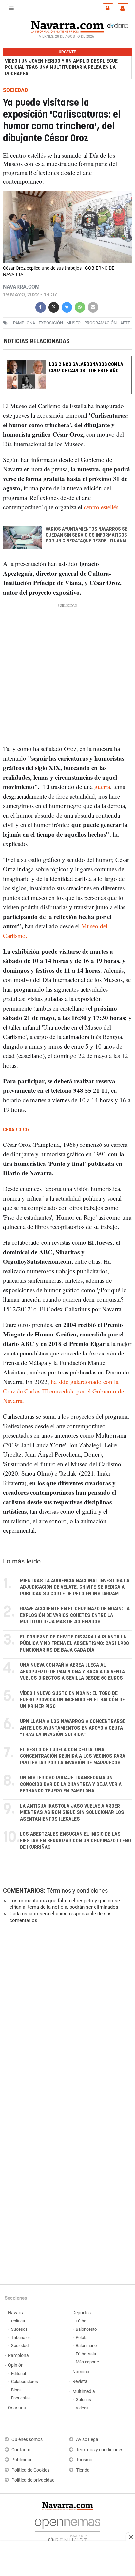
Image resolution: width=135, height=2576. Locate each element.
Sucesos (19, 2329)
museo (74, 323)
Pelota (82, 2337)
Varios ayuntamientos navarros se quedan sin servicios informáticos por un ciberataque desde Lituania (87, 535)
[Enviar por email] (93, 306)
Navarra (16, 2313)
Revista (80, 2382)
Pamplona (18, 2355)
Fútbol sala (86, 2354)
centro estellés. (102, 507)
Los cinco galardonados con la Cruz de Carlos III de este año (86, 368)
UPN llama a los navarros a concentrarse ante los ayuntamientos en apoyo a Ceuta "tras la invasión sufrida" (73, 1728)
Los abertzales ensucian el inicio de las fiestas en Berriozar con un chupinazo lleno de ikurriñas (76, 1841)
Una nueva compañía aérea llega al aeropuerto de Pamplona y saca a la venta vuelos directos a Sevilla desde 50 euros (72, 1672)
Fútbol (81, 2321)
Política (18, 2321)
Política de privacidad (33, 2480)
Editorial (19, 2373)
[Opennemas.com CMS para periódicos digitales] (67, 2529)
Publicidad (22, 2460)
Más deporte (87, 2362)
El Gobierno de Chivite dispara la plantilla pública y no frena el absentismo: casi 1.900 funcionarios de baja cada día (75, 1644)
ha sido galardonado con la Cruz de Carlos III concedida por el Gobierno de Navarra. (63, 1391)
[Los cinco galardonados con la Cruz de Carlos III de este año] (67, 360)
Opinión (16, 2365)
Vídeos (82, 2408)
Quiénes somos (27, 2440)
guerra (102, 787)
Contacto (21, 2450)
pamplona (24, 323)
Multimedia (84, 2391)
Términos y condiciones (77, 1891)
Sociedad (20, 2346)
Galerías (83, 2400)
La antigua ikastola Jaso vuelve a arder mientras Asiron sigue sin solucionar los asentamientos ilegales (72, 1813)
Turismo (84, 2460)
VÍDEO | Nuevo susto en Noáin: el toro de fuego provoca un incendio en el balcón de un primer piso (72, 1700)
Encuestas (21, 2398)
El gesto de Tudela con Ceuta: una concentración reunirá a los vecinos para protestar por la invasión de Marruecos (73, 1756)
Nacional (81, 2372)
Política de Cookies (30, 2470)
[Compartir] (41, 306)
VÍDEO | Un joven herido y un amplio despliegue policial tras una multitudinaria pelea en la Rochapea (61, 67)
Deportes (82, 2313)
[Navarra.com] (67, 26)
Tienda (83, 2470)
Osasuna (17, 2408)
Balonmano (86, 2346)
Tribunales (21, 2337)
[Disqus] (66, 2018)
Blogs (16, 2390)
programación (100, 323)
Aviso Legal (88, 2440)
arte (125, 323)
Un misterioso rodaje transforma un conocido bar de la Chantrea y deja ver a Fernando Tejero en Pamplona (71, 1784)
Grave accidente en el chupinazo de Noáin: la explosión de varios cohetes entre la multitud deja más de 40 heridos (75, 1615)
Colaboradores (25, 2382)
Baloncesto (86, 2329)
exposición (51, 323)
